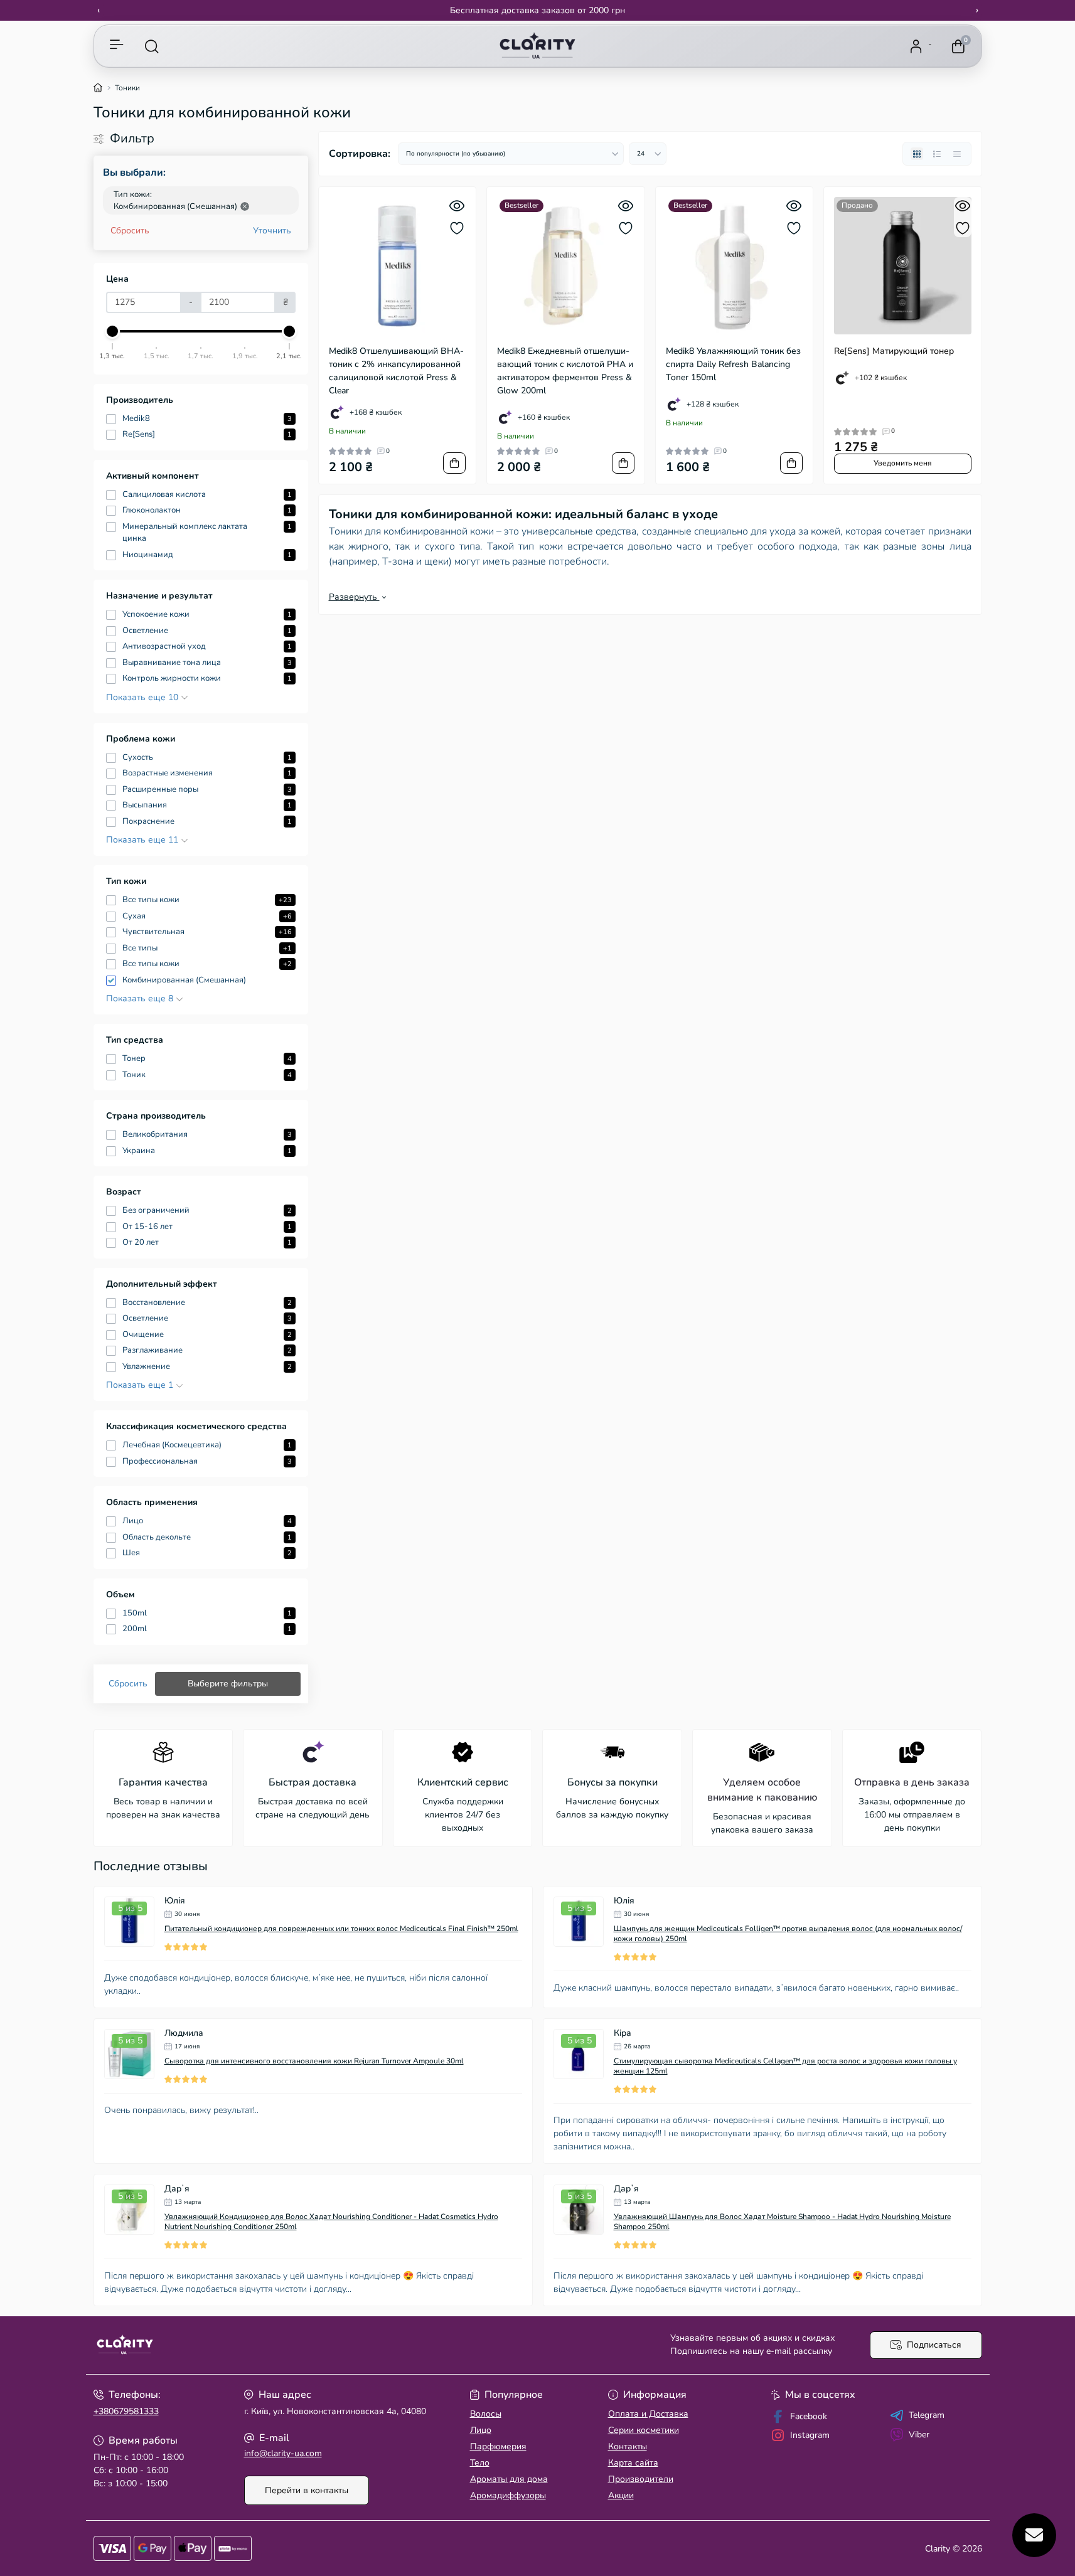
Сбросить (130, 231)
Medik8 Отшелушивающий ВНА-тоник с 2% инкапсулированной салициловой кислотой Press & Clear (396, 371)
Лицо (481, 2430)
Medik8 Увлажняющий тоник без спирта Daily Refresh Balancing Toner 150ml (733, 364)
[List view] (937, 154)
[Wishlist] (457, 228)
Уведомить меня (903, 463)
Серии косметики (644, 2430)
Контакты (628, 2446)
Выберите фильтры (228, 1684)
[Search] (152, 46)
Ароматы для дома (509, 2479)
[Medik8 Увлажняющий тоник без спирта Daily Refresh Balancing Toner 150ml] (735, 266)
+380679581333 (126, 2411)
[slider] (113, 331)
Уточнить (272, 231)
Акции (621, 2495)
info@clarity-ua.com (283, 2453)
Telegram (927, 2415)
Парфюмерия (498, 2446)
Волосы (486, 2414)
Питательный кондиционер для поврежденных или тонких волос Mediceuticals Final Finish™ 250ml (341, 1929)
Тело (480, 2463)
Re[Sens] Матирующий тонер (894, 351)
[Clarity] (312, 2345)
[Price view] (957, 154)
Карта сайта (633, 2463)
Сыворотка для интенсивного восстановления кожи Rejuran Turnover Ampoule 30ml (314, 2061)
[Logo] (537, 46)
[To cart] (454, 463)
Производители (641, 2479)
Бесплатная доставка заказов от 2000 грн (537, 10)
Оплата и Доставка (648, 2414)
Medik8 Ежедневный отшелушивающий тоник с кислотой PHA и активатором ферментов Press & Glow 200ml (565, 371)
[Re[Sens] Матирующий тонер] (903, 266)
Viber (919, 2435)
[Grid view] (917, 154)
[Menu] (117, 46)
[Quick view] (457, 206)
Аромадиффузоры (508, 2495)
